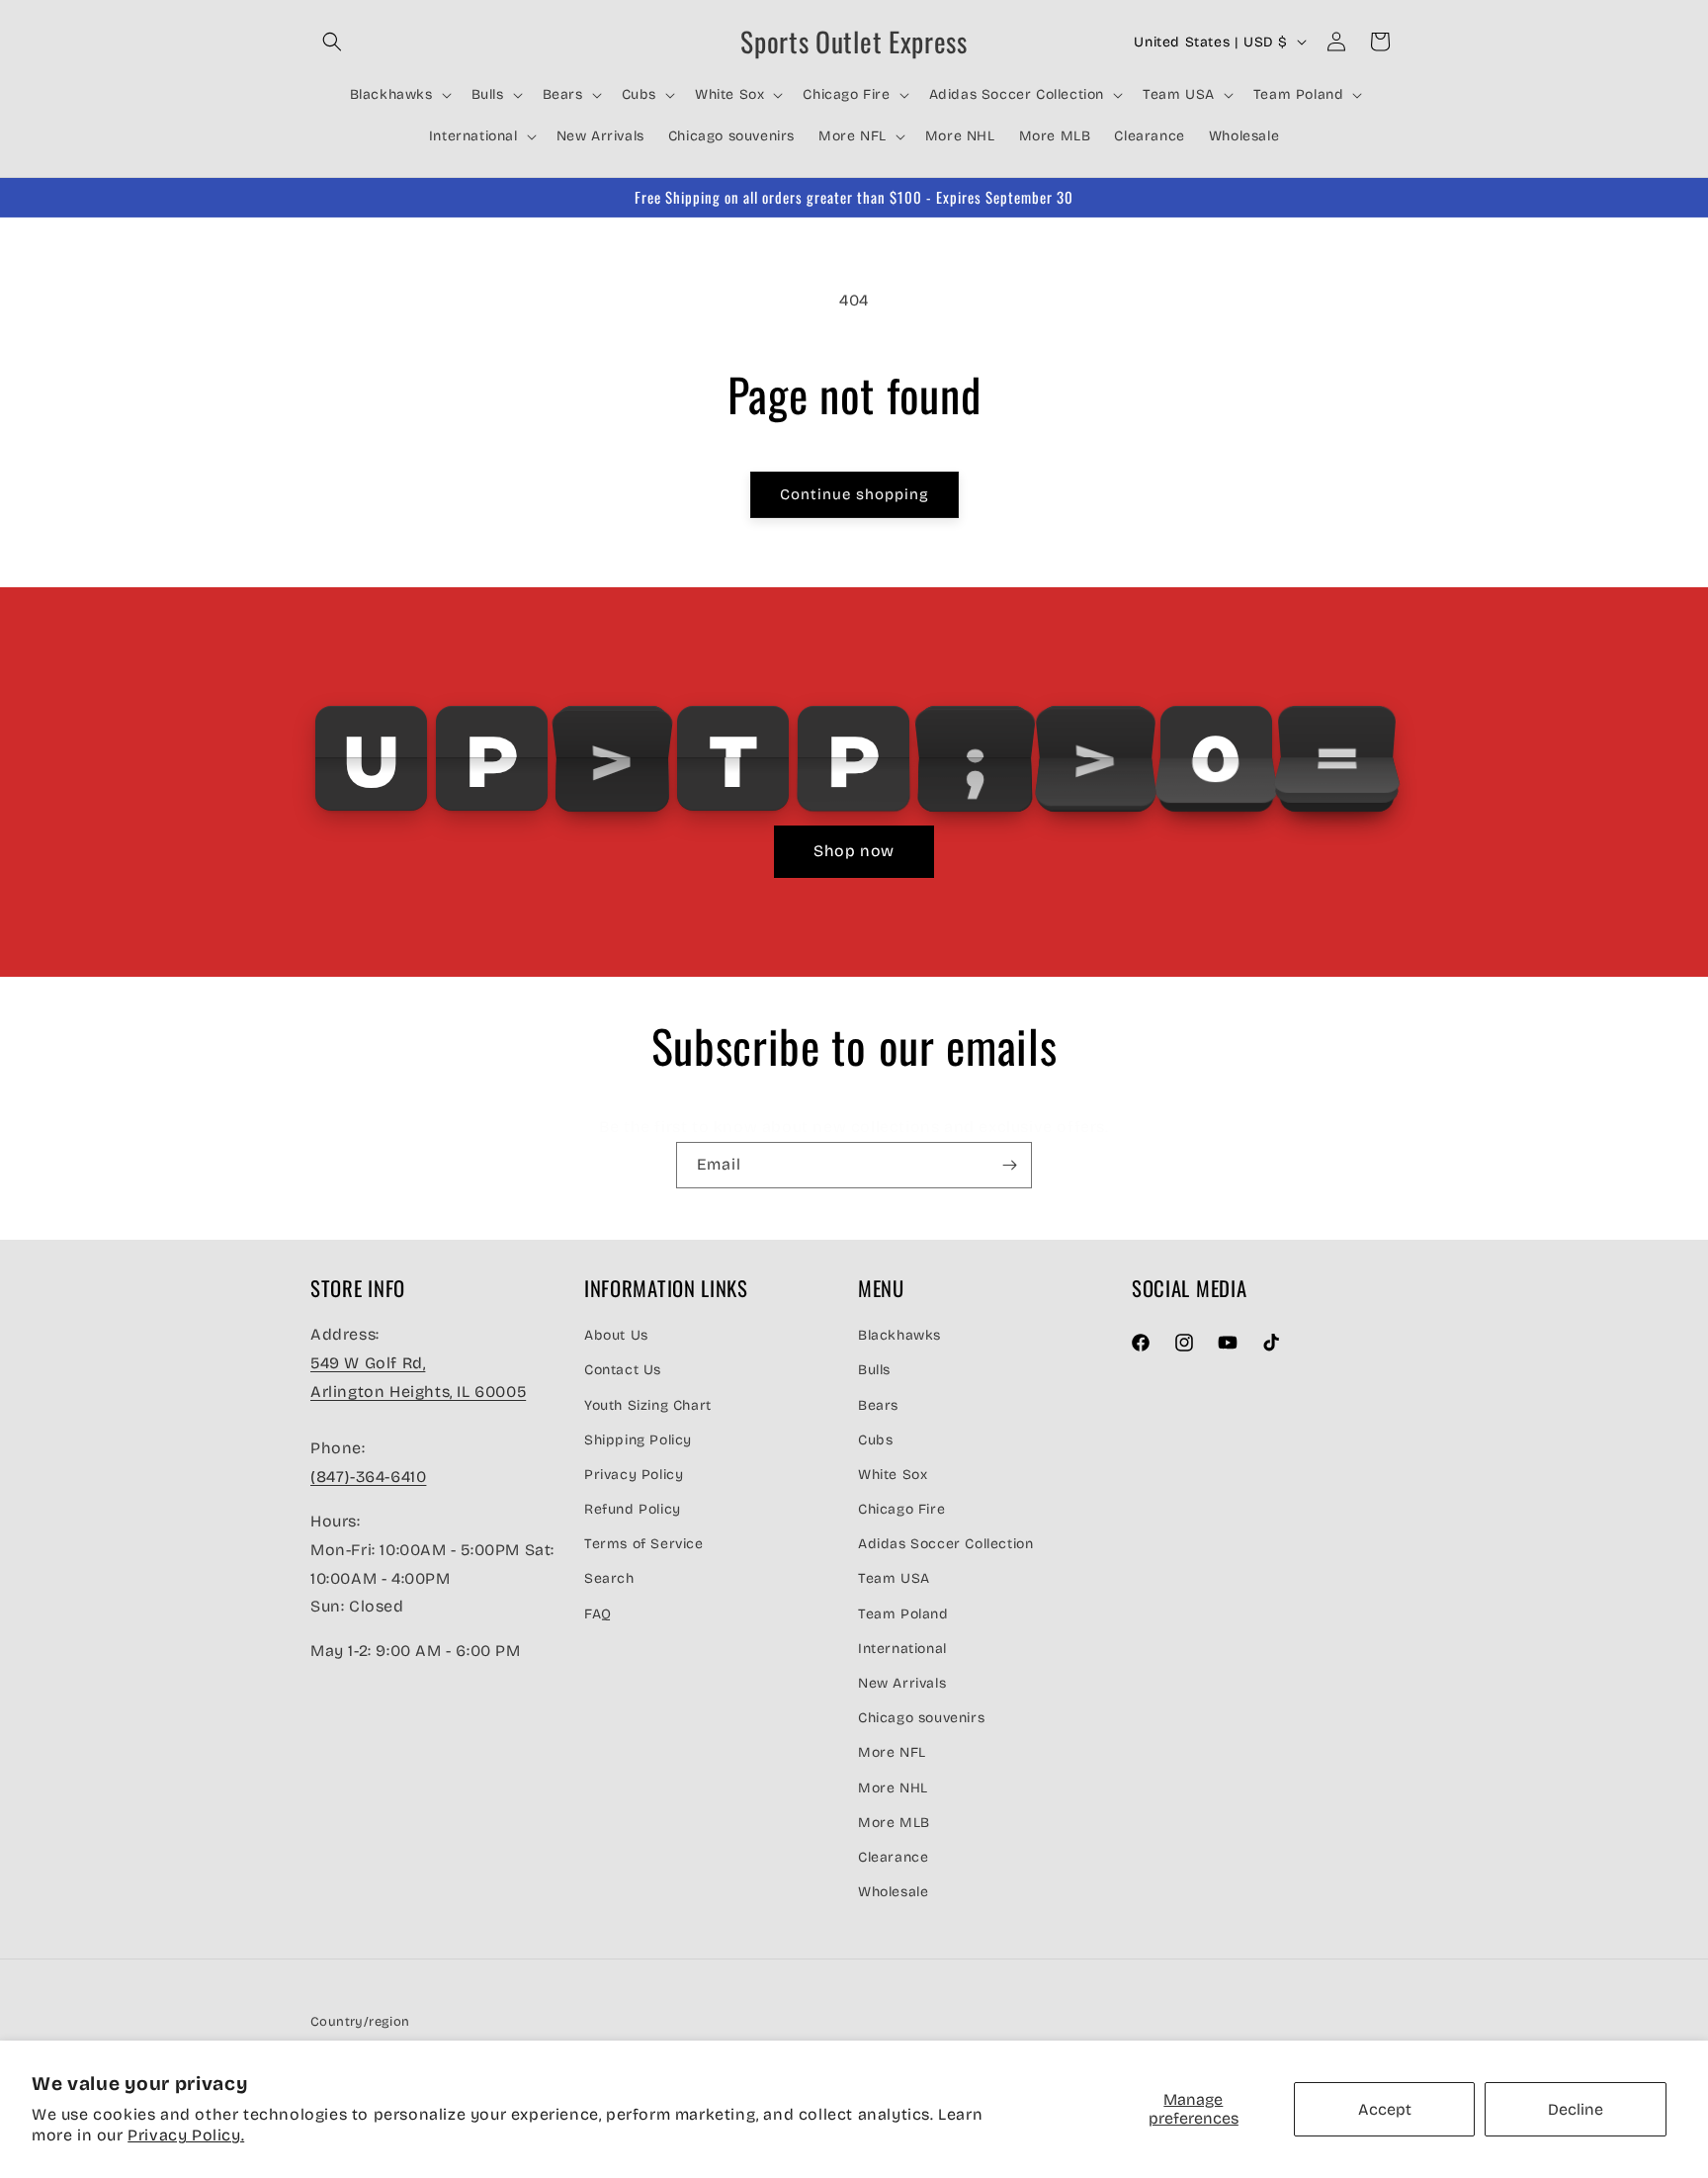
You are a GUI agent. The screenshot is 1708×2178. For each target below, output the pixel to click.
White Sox (893, 1474)
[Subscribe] (1009, 1165)
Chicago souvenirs (921, 1718)
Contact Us (623, 1370)
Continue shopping (854, 494)
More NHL (893, 1787)
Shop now (854, 851)
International (902, 1648)
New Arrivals (902, 1683)
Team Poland (903, 1613)
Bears (878, 1404)
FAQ (598, 1613)
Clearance (893, 1856)
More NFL (892, 1752)
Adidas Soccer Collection (945, 1544)
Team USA (894, 1578)
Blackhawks (899, 1335)
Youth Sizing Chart (648, 1404)
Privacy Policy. (186, 2135)
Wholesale (893, 1892)
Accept (1385, 2109)
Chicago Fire (901, 1509)
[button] (332, 42)
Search (609, 1578)
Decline (1576, 2109)
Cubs (875, 1439)
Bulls (874, 1370)
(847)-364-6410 (368, 1477)
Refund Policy (633, 1509)
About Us (616, 1335)
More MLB (894, 1822)
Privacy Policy (634, 1474)
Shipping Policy (638, 1439)
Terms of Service (644, 1544)
